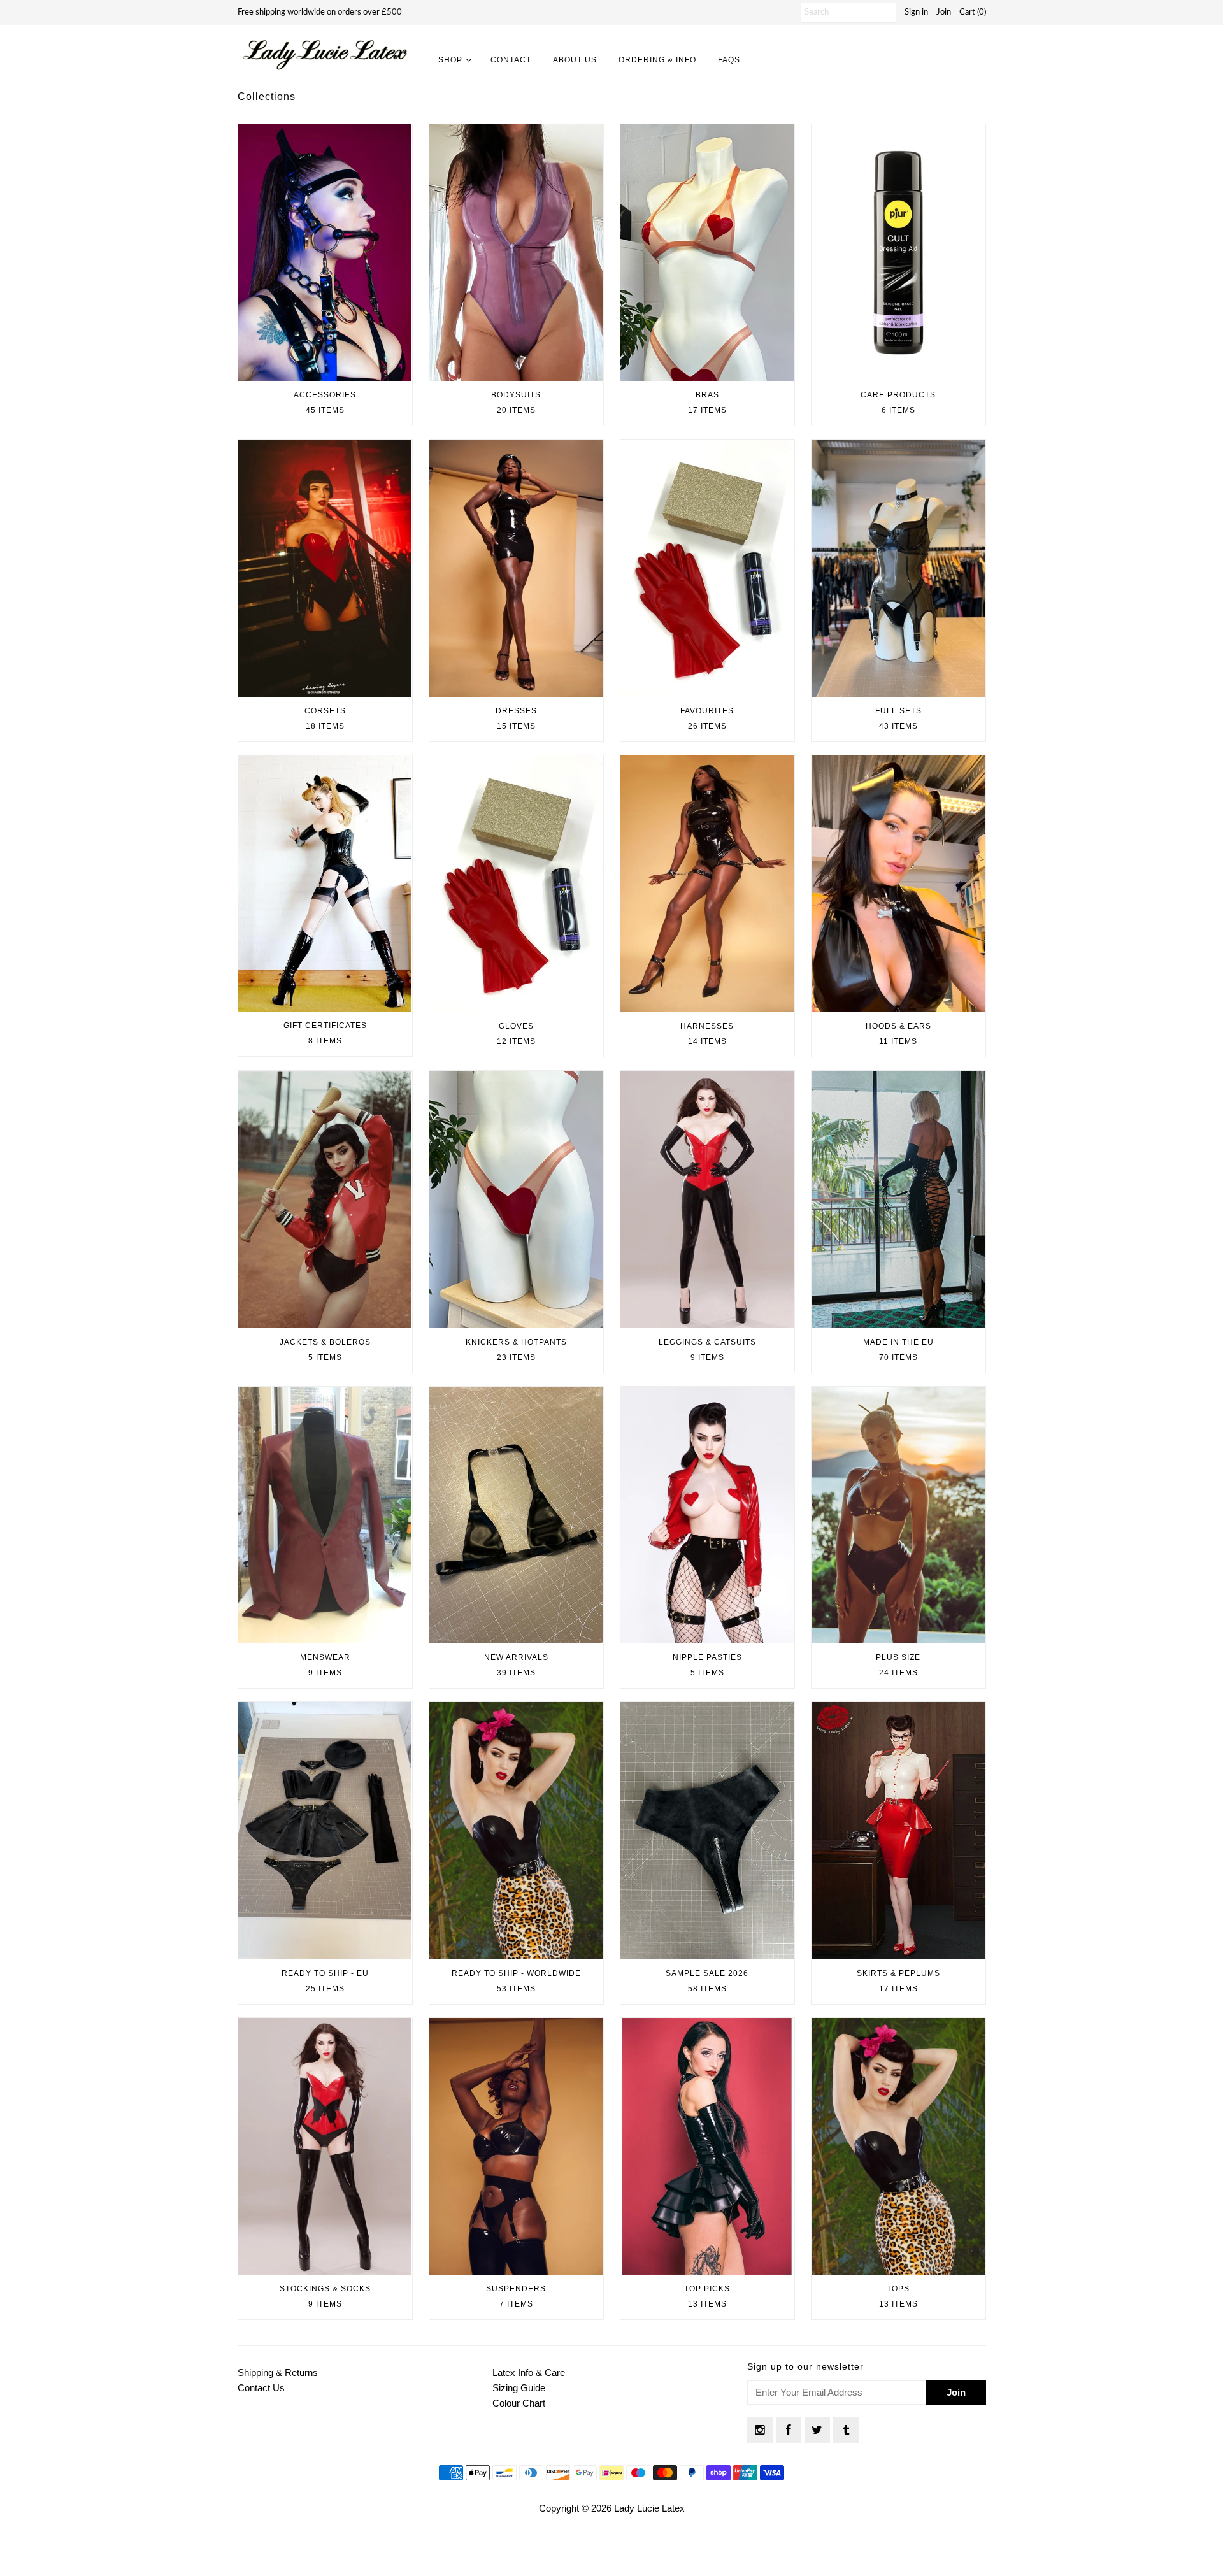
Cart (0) (973, 12)
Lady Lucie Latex (649, 2508)
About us (575, 60)
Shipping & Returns (278, 2372)
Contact (511, 60)
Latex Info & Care (529, 2372)
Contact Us (261, 2388)
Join (944, 12)
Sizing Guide (519, 2388)
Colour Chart (519, 2403)
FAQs (729, 60)
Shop (450, 60)
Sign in (916, 12)
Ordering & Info (657, 60)
